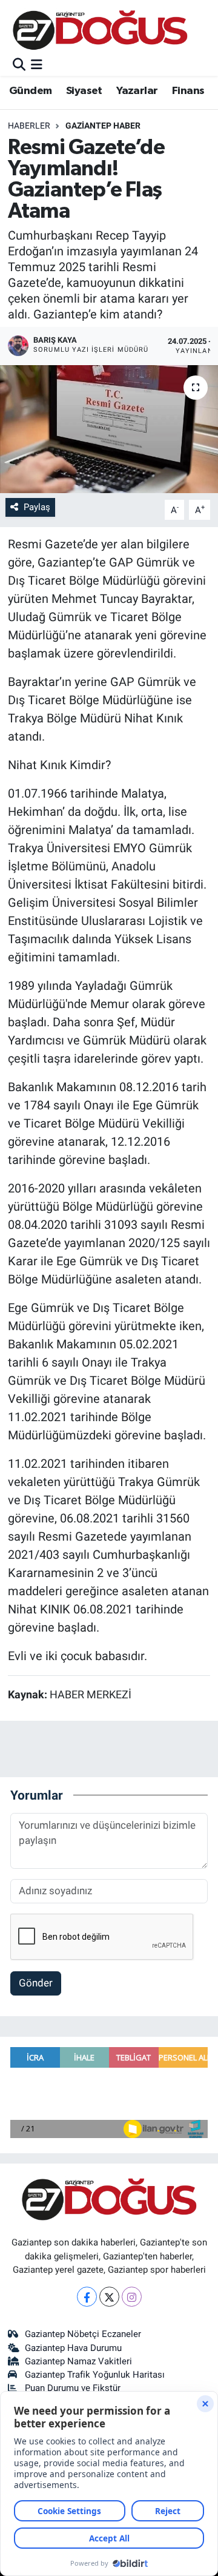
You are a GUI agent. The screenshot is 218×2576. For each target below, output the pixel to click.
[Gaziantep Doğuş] (100, 30)
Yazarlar (137, 91)
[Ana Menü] (37, 65)
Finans (188, 91)
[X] (109, 2297)
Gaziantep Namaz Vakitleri (78, 2361)
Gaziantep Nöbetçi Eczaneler (83, 2334)
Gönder (36, 1983)
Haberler (29, 126)
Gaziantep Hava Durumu (73, 2348)
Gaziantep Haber (103, 126)
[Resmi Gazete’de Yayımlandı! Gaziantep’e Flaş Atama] (109, 429)
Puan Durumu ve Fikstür (73, 2388)
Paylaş (37, 507)
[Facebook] (87, 2297)
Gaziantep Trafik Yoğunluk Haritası (95, 2375)
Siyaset (84, 91)
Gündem (30, 91)
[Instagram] (132, 2297)
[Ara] (19, 65)
